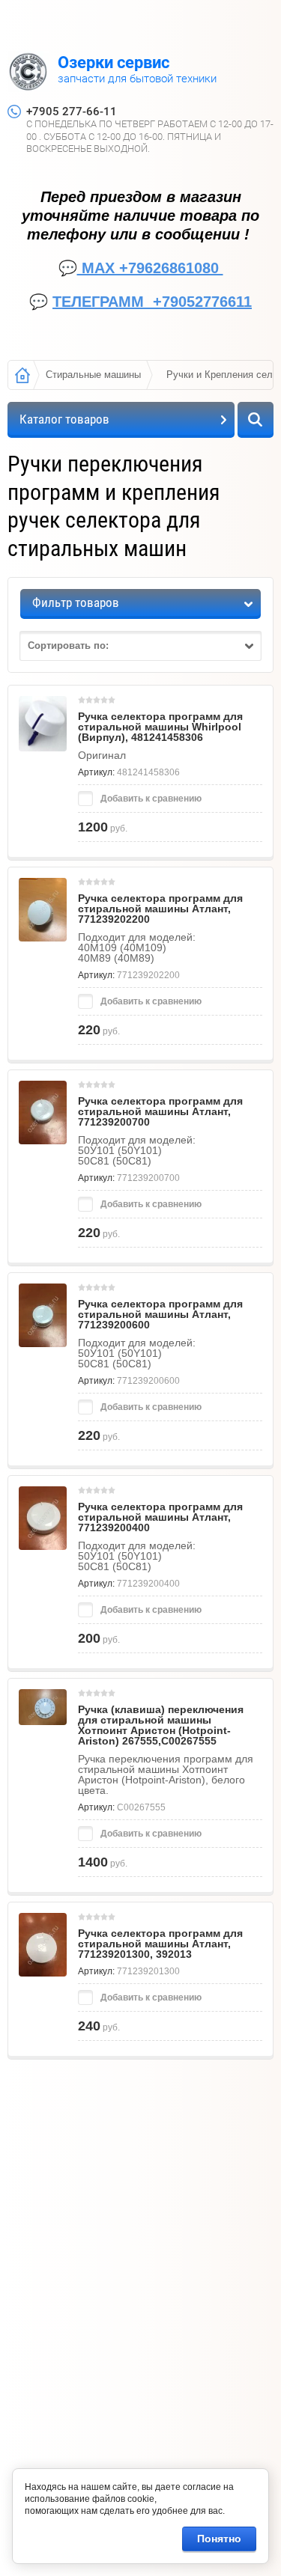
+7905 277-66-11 (72, 112)
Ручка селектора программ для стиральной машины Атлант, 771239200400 (160, 1517)
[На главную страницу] (28, 73)
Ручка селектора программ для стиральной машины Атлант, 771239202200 (160, 909)
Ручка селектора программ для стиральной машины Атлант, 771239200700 (160, 1111)
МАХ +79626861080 (150, 268)
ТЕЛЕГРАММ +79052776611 (152, 302)
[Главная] (22, 375)
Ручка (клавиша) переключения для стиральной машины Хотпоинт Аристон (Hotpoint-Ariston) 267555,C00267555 (161, 1725)
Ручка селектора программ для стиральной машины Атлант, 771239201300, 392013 (160, 1944)
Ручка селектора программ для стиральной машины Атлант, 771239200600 (160, 1314)
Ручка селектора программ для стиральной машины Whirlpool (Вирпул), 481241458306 (160, 727)
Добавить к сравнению (150, 799)
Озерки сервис (114, 62)
